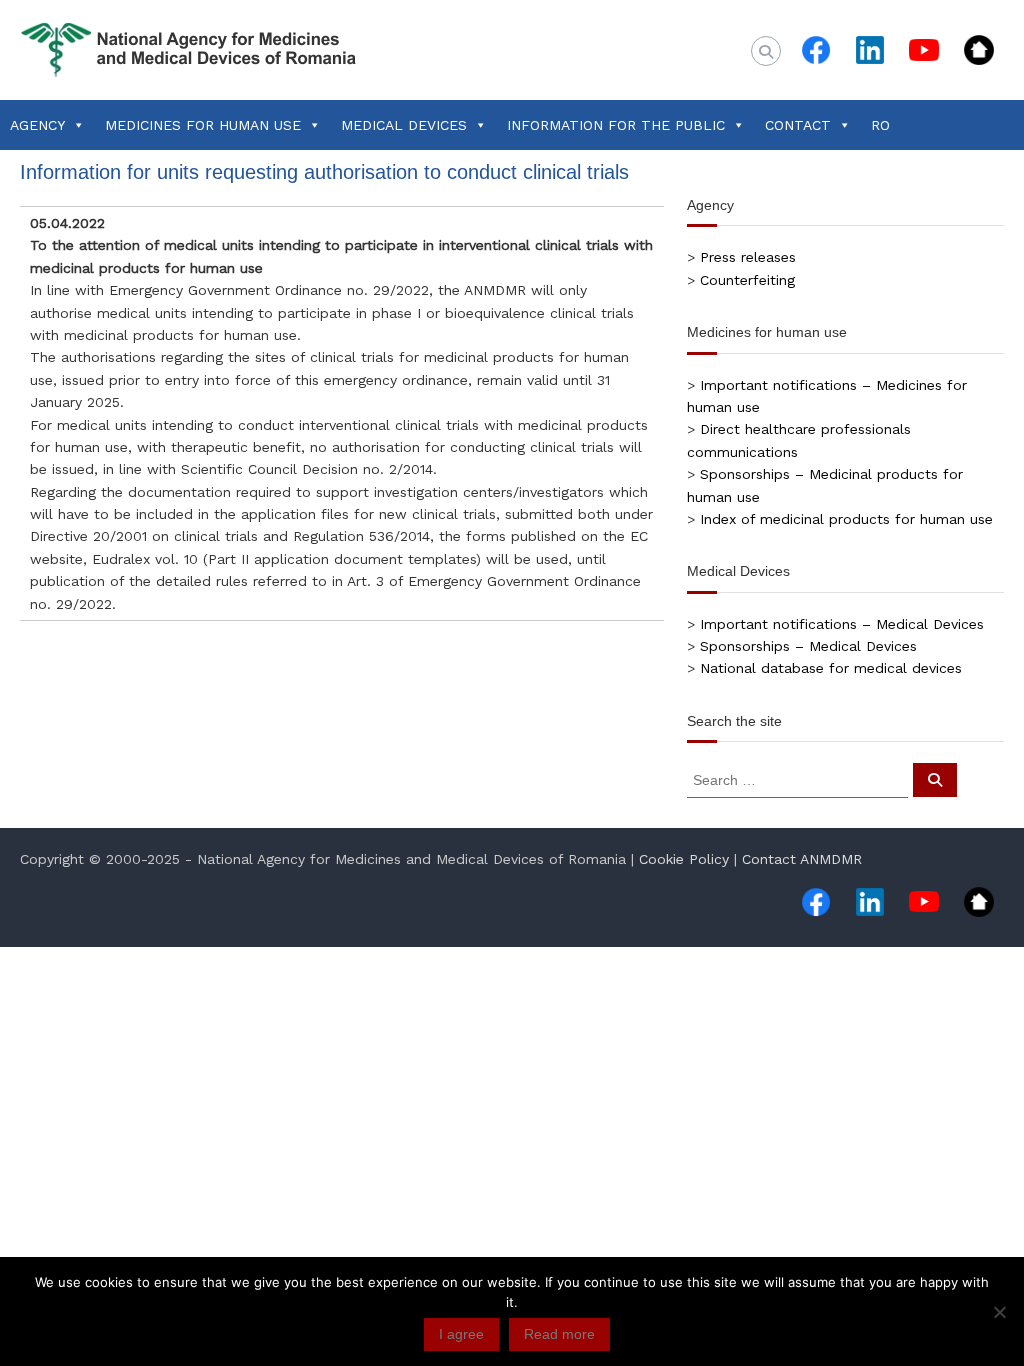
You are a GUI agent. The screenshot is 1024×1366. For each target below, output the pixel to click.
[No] (999, 1312)
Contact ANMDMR (802, 859)
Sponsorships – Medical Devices (808, 646)
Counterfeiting (747, 280)
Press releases (748, 257)
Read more (559, 1334)
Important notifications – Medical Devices (842, 624)
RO (880, 125)
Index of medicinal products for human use (846, 519)
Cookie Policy (684, 859)
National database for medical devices (831, 668)
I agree (461, 1334)
